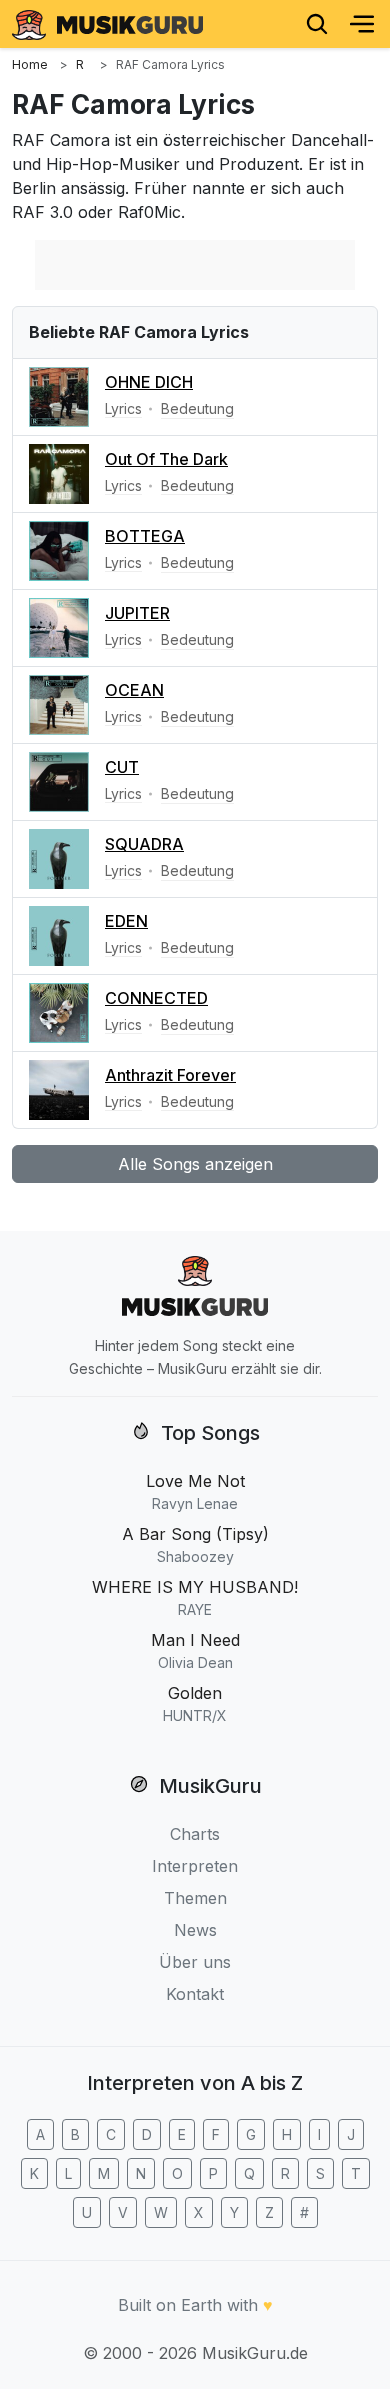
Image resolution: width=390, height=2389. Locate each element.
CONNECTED (156, 998)
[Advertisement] (195, 265)
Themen (195, 1898)
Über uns (195, 1962)
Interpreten (195, 1866)
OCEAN (134, 690)
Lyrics (123, 408)
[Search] (317, 24)
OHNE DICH (149, 382)
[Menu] (362, 24)
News (195, 1930)
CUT (122, 767)
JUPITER (137, 613)
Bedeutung (197, 408)
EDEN (126, 921)
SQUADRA (144, 844)
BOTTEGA (145, 536)
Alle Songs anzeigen (195, 1164)
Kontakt (195, 1994)
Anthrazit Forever (170, 1075)
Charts (195, 1834)
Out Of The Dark (166, 459)
